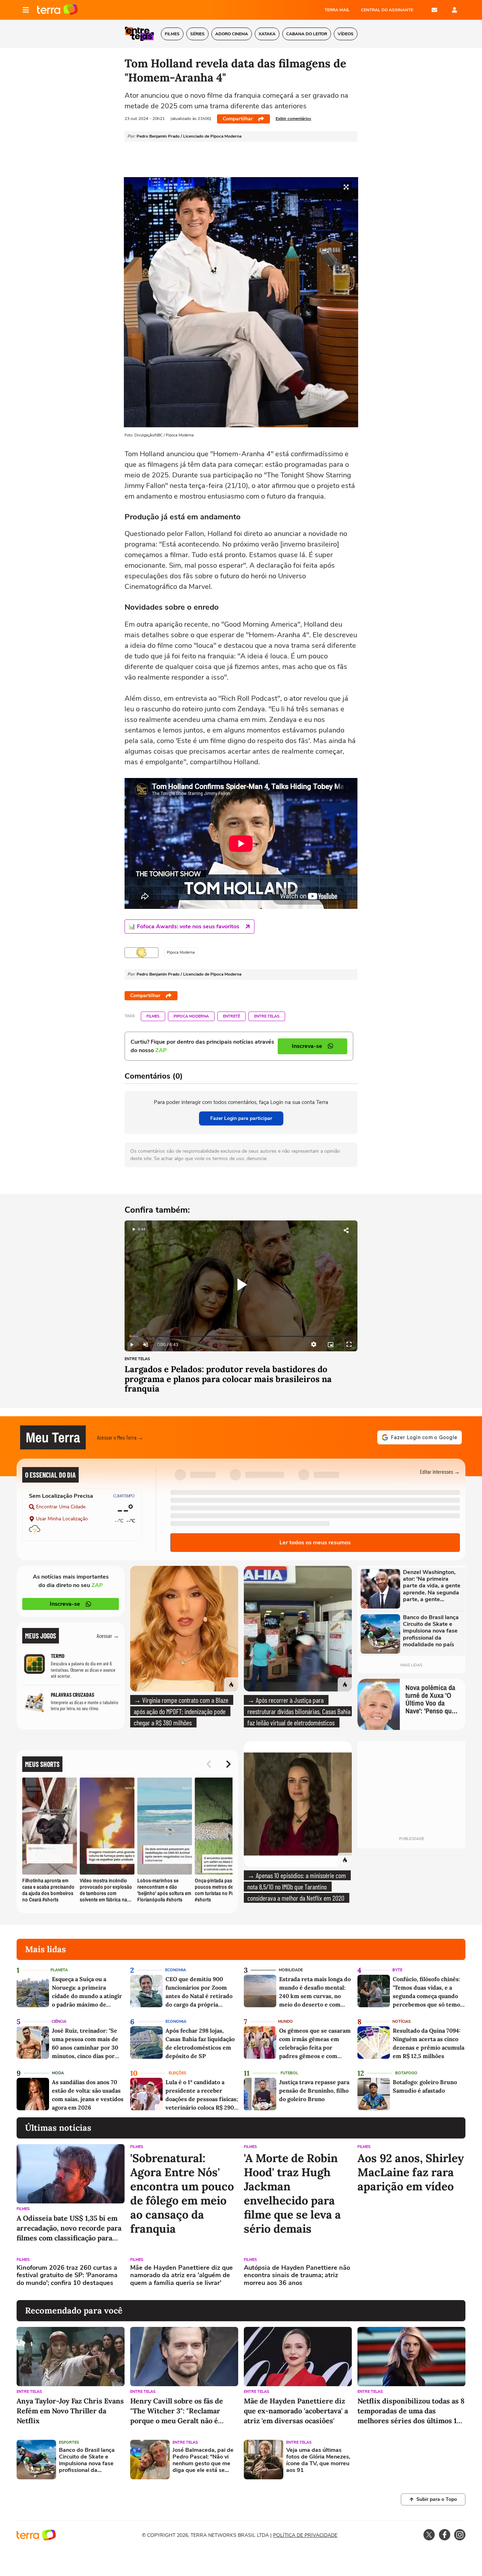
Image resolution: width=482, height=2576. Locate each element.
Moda (58, 2073)
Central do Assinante (387, 10)
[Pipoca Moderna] (141, 953)
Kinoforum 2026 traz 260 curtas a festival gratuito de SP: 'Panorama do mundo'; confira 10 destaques (67, 2276)
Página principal (57, 10)
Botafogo (406, 2073)
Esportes (69, 2442)
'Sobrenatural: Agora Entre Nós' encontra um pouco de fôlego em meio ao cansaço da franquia (182, 2194)
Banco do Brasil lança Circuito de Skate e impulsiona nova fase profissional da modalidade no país (87, 2460)
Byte (397, 1970)
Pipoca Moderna (191, 1016)
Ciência (59, 2022)
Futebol (289, 2073)
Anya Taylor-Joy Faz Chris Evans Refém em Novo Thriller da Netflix (70, 2411)
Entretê (231, 1016)
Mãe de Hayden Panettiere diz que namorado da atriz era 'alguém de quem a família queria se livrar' (182, 2276)
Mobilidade (291, 1970)
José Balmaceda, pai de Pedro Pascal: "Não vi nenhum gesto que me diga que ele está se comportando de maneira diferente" (203, 2460)
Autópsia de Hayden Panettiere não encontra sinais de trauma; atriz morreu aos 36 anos (297, 2276)
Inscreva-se (65, 1604)
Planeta (59, 1970)
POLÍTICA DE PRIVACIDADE (305, 2535)
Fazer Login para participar (241, 1118)
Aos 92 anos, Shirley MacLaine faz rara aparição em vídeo (411, 2172)
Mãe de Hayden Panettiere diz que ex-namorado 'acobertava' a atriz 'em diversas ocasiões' (296, 2411)
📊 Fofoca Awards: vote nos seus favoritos (184, 927)
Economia (176, 1970)
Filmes (153, 1016)
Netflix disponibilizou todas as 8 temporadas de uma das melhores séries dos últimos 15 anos (411, 2411)
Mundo (285, 2022)
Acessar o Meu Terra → (120, 1437)
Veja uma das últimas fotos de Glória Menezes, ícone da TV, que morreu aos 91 (318, 2460)
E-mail (434, 10)
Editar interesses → (440, 1471)
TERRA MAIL (337, 10)
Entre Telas (267, 1016)
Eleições (177, 2073)
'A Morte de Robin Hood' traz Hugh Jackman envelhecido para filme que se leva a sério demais (292, 2194)
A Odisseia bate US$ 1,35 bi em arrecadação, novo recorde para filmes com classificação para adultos (69, 2228)
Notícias (402, 2022)
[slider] (241, 1336)
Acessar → (108, 1636)
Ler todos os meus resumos (315, 1543)
